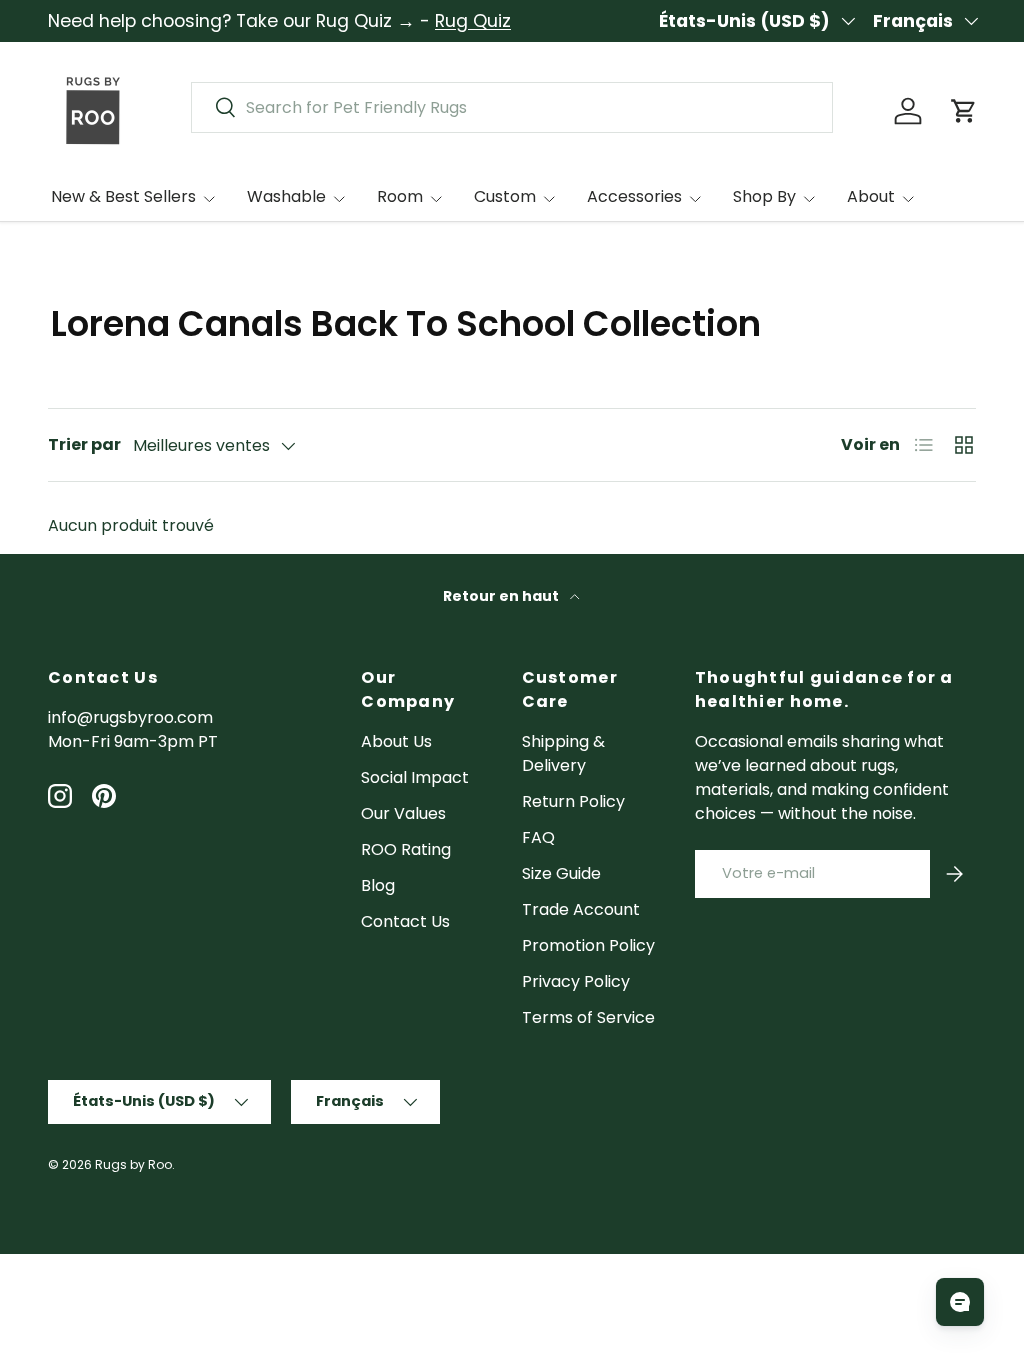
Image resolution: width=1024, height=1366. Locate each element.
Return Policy (573, 801)
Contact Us (405, 921)
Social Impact (415, 777)
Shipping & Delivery (563, 753)
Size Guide (561, 873)
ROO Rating (406, 849)
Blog (378, 885)
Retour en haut (502, 596)
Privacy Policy (576, 981)
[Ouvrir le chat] (960, 1302)
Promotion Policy (588, 945)
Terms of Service (588, 1017)
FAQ (538, 837)
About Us (396, 741)
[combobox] (512, 107)
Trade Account (581, 909)
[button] (964, 111)
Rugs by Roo (133, 1164)
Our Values (403, 813)
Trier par (84, 444)
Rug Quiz (473, 21)
